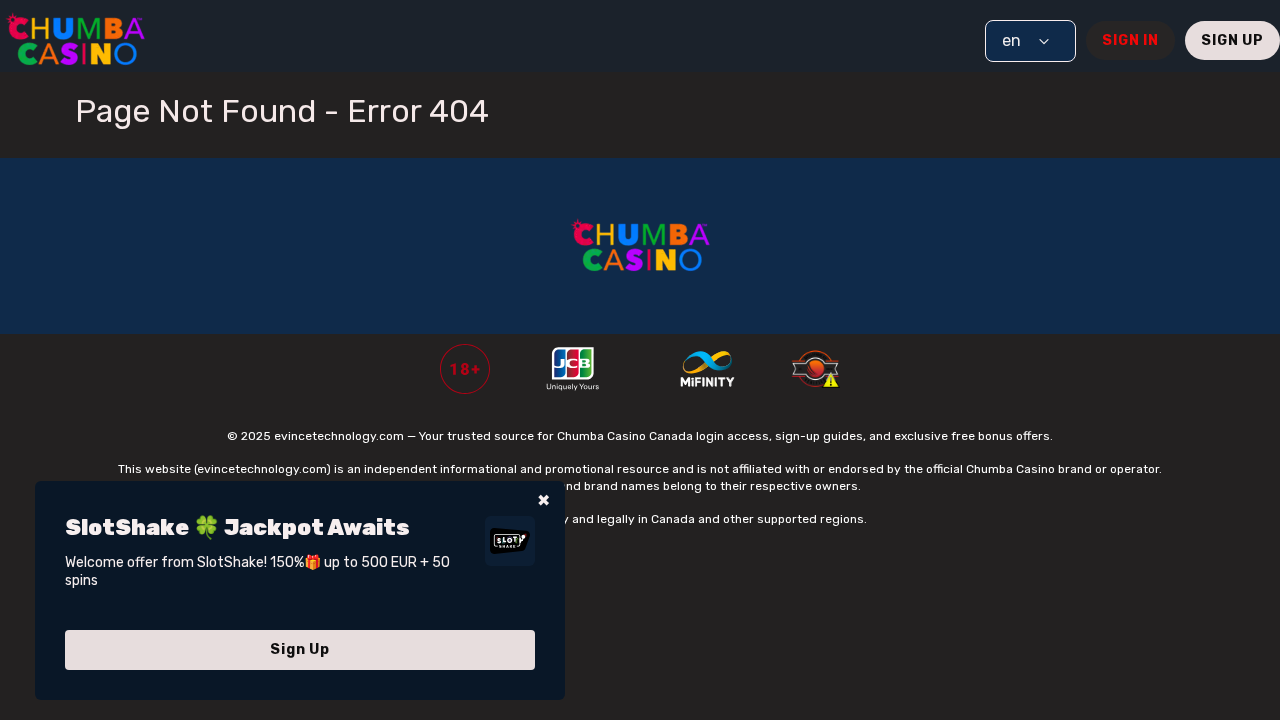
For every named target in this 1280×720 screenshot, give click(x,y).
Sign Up (1232, 40)
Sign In (1130, 40)
